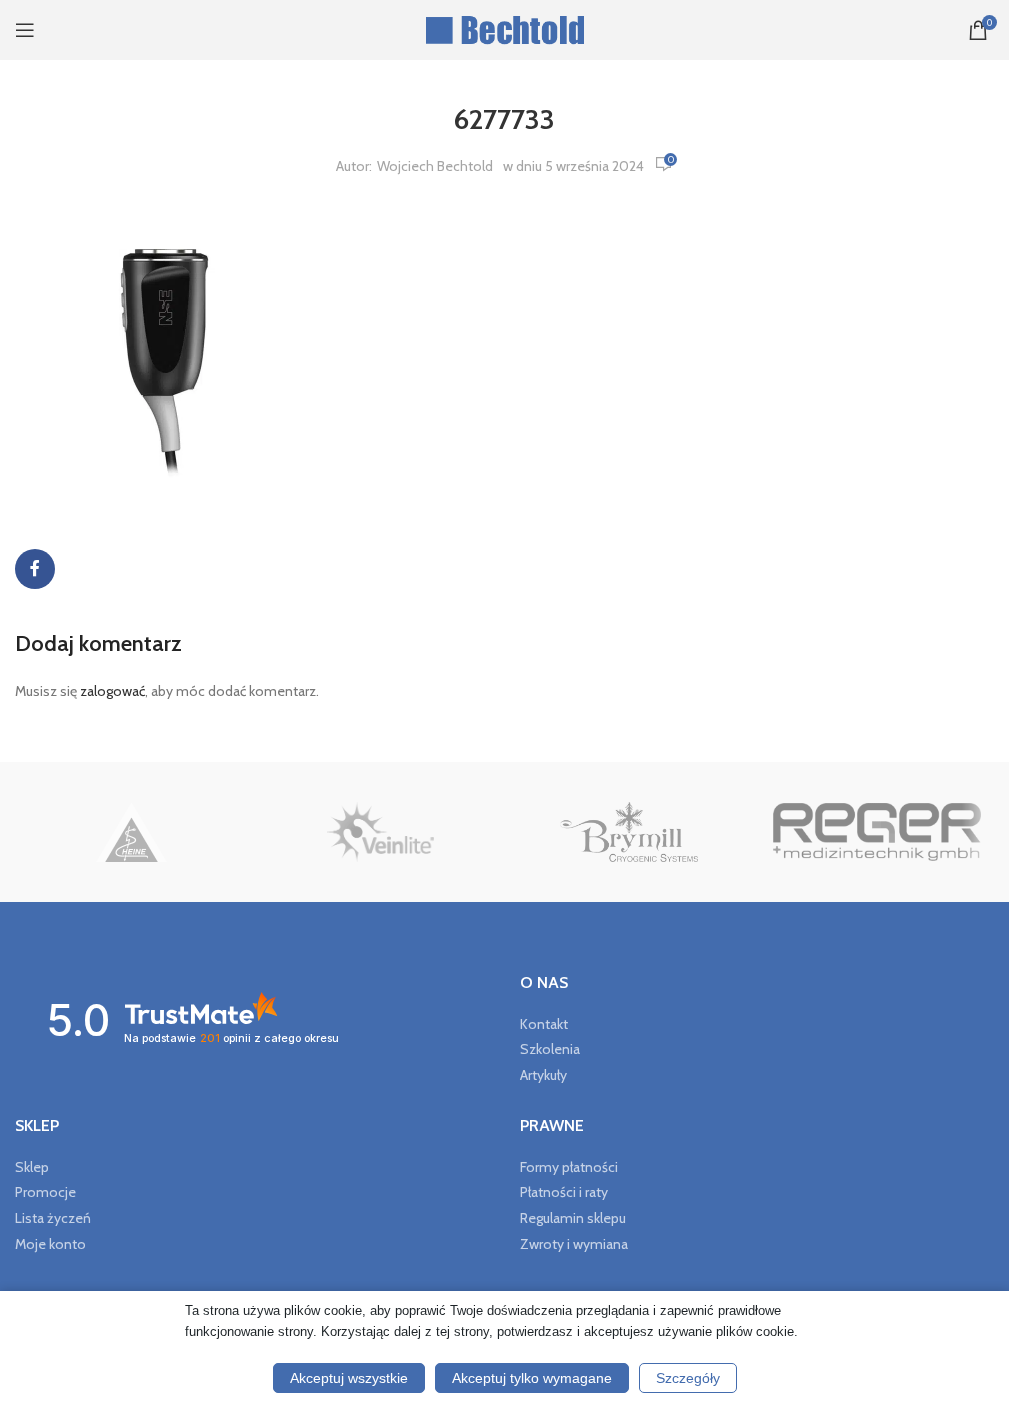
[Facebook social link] (35, 569)
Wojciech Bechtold (435, 166)
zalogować (112, 691)
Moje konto (50, 1244)
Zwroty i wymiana (574, 1244)
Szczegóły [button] (688, 1378)
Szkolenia (550, 1049)
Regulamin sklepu (573, 1218)
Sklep (32, 1167)
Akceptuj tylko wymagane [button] (532, 1378)
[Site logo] (504, 28)
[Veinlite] (380, 832)
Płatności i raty (564, 1192)
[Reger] (877, 832)
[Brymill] (628, 832)
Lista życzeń (53, 1218)
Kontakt (544, 1024)
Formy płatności (569, 1167)
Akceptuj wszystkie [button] (349, 1378)
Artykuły (543, 1075)
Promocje (45, 1192)
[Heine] (132, 832)
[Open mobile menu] (25, 30)
